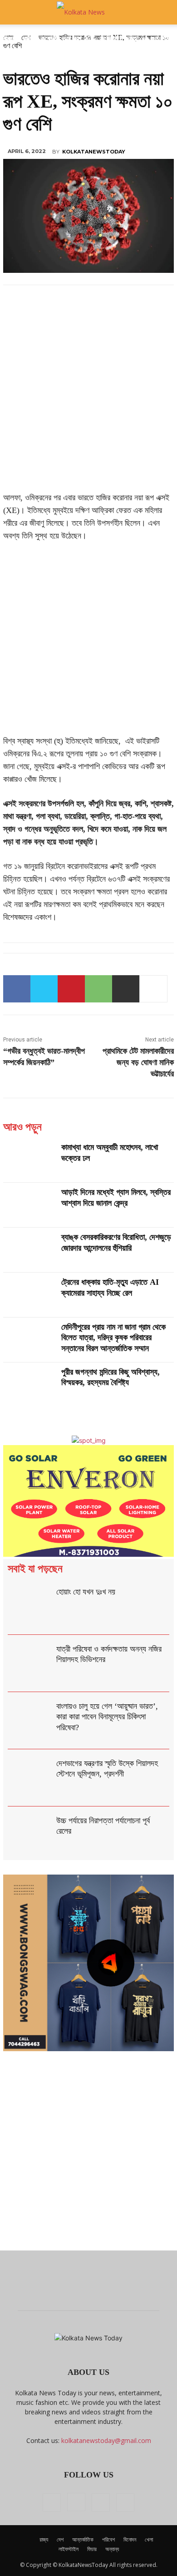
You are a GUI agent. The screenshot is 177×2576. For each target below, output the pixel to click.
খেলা (149, 2539)
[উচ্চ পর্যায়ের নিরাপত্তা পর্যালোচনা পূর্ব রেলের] (30, 1835)
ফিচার (92, 2549)
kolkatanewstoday (94, 152)
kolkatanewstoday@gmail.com (106, 2440)
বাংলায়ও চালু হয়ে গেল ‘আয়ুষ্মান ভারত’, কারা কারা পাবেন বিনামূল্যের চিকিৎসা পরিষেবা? (107, 1717)
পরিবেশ (108, 2539)
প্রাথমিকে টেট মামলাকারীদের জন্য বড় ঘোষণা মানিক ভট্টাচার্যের (138, 1062)
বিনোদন (130, 2539)
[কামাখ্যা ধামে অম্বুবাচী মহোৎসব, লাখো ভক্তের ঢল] (29, 1160)
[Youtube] (125, 2502)
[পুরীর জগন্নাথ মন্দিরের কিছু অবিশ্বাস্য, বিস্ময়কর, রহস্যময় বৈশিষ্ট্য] (29, 1385)
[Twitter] (44, 989)
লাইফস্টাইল (69, 2549)
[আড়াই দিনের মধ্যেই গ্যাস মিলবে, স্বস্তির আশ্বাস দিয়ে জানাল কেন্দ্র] (29, 1205)
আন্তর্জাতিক (83, 2539)
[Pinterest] (71, 989)
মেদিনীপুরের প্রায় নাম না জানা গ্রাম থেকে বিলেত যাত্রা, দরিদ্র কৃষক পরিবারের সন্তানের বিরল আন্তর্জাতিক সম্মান (113, 1338)
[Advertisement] (88, 399)
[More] (153, 989)
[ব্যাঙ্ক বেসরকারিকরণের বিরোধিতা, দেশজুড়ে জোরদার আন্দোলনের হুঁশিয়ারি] (29, 1250)
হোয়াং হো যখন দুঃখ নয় (86, 1592)
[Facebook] (17, 989)
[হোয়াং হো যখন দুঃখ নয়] (30, 1606)
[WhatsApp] (98, 989)
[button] (15, 12)
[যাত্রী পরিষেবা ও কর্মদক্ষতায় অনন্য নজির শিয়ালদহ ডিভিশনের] (30, 1663)
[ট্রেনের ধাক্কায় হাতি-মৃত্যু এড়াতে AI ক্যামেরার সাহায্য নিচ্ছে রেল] (29, 1295)
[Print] (126, 989)
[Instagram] (76, 2502)
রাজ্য (44, 2539)
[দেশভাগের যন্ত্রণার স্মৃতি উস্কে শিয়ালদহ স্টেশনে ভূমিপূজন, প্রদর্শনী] (30, 1778)
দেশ (60, 2539)
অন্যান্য (112, 2549)
